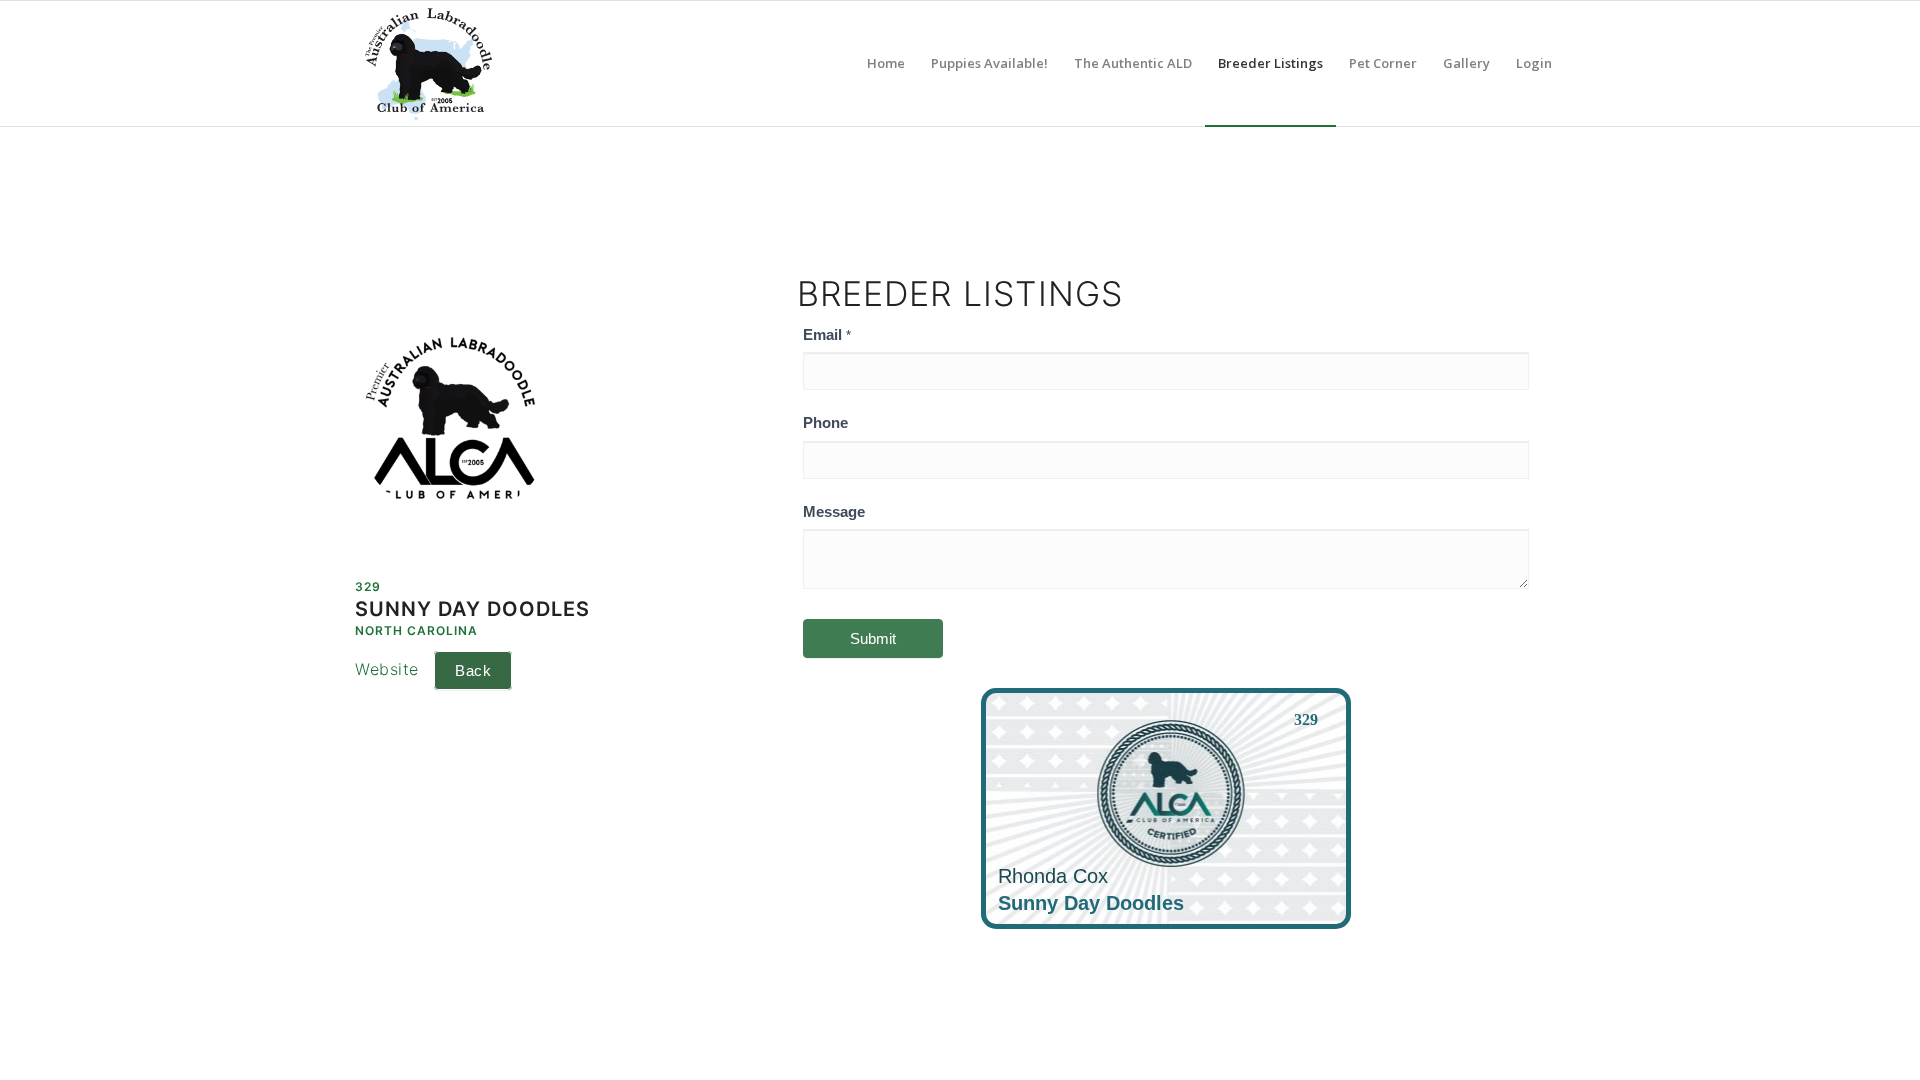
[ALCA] (428, 63)
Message (834, 512)
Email (827, 335)
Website (387, 669)
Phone (825, 423)
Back (473, 670)
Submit (873, 638)
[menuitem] (886, 63)
